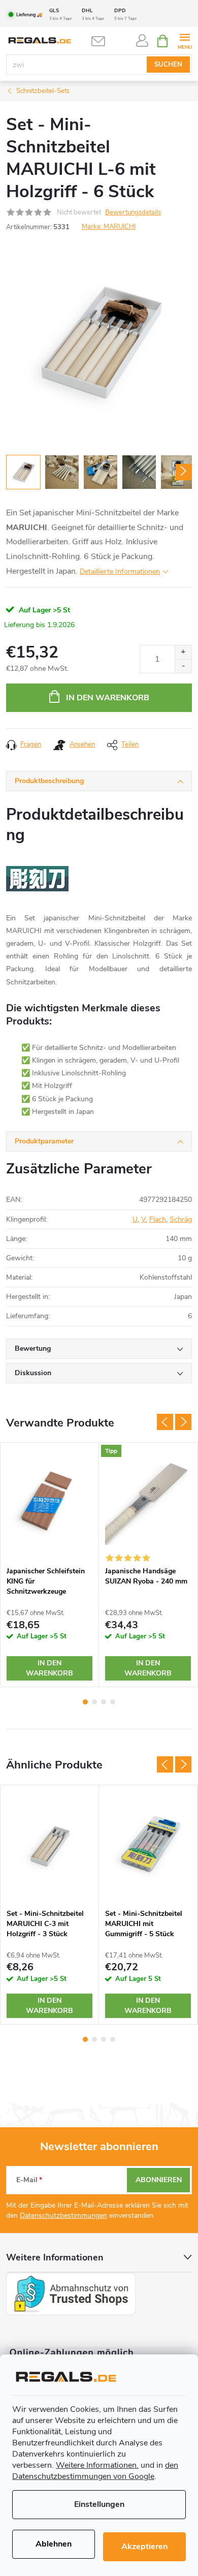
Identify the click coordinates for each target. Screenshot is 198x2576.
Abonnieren (159, 2180)
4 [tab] (113, 1702)
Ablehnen (54, 2544)
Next (183, 1422)
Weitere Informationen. (97, 2465)
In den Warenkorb (108, 698)
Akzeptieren (144, 2547)
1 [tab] (85, 1702)
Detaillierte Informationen (120, 571)
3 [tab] (104, 1702)
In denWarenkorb (49, 1668)
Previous (165, 1422)
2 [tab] (94, 1702)
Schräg (181, 1219)
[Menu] (185, 40)
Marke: (109, 227)
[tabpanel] (50, 1565)
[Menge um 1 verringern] (183, 666)
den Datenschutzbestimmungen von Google (95, 2471)
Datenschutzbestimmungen (63, 2215)
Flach (158, 1219)
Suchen (168, 65)
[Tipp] (148, 1502)
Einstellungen (99, 2504)
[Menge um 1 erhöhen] (183, 652)
